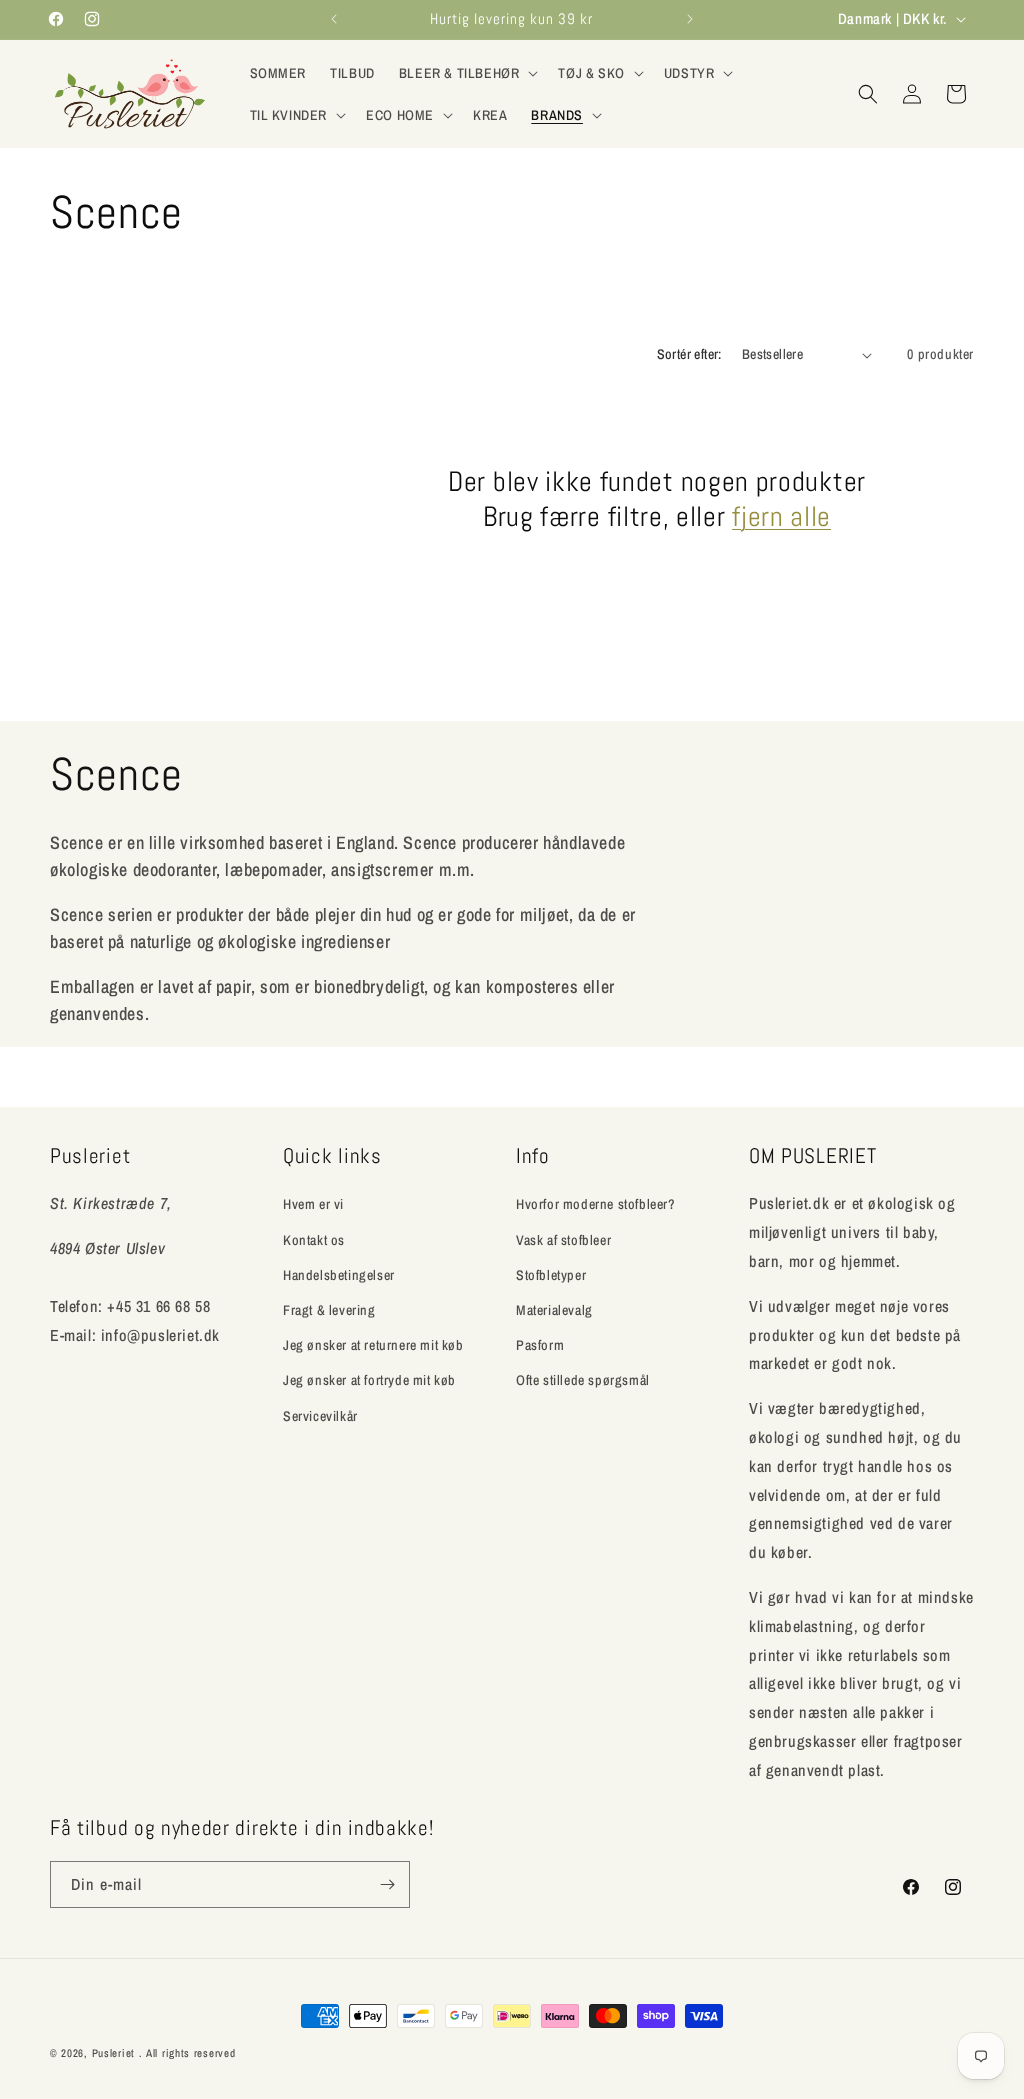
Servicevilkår (320, 1416)
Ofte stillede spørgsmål (583, 1380)
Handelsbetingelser (339, 1275)
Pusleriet (113, 2053)
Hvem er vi (313, 1204)
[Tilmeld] (387, 1884)
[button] (467, 73)
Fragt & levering (329, 1310)
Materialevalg (554, 1310)
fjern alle (781, 517)
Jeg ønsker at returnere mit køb (373, 1345)
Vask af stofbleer (563, 1240)
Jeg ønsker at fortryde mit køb (369, 1380)
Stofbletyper (551, 1275)
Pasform (540, 1345)
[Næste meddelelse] (690, 19)
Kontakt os (314, 1240)
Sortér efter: (689, 354)
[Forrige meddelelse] (334, 19)
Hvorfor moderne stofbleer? (596, 1204)
